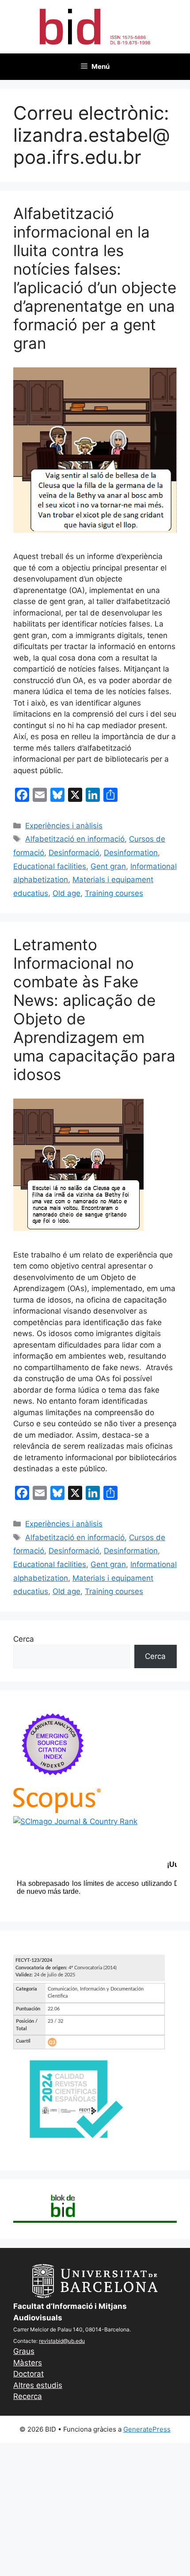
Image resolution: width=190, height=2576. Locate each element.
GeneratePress (147, 2429)
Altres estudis (38, 2385)
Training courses (114, 893)
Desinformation (131, 853)
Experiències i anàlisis (64, 826)
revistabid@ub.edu (62, 2341)
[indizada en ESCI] (53, 1782)
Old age (66, 893)
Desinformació (74, 853)
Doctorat (28, 2374)
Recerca (28, 2396)
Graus (24, 2351)
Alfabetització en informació (75, 839)
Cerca (24, 1639)
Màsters (28, 2363)
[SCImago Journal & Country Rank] (75, 1821)
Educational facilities (50, 866)
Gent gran (108, 866)
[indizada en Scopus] (57, 1810)
